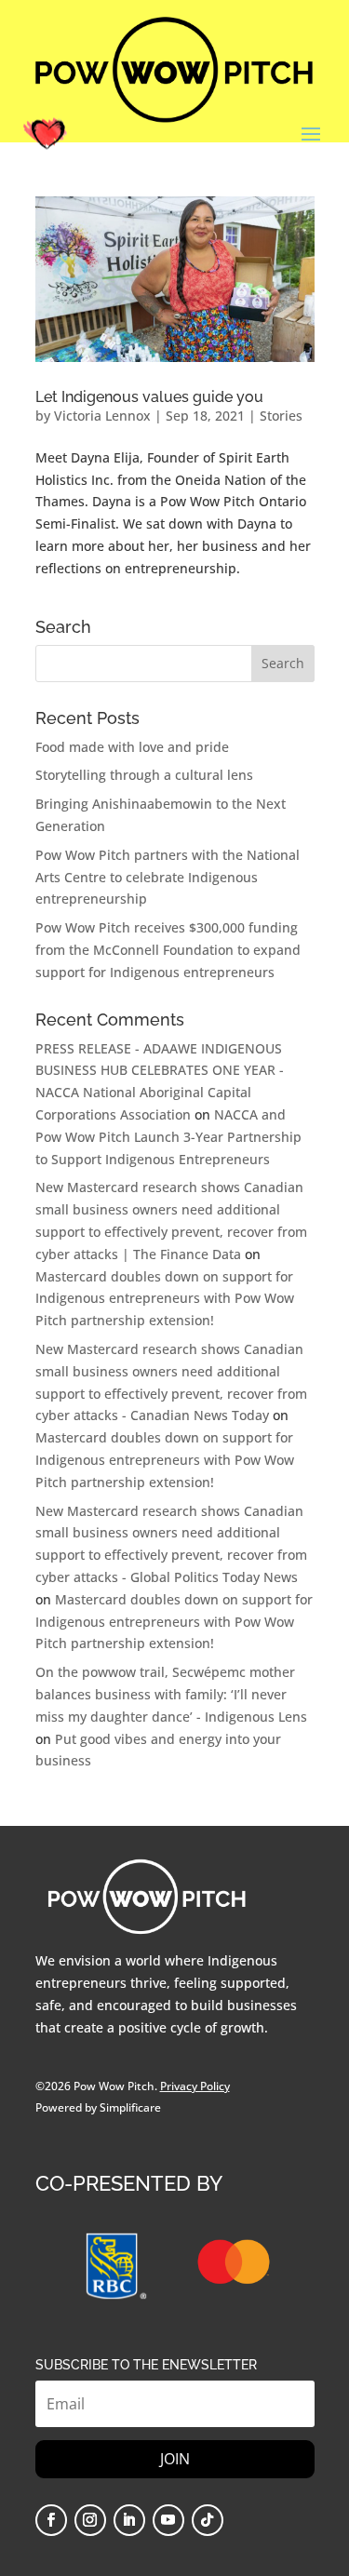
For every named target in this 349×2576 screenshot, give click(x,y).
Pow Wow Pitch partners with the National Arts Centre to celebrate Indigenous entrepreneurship (168, 877)
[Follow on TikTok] (208, 2520)
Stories (281, 416)
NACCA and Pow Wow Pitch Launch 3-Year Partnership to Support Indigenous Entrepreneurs (168, 1137)
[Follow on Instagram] (90, 2520)
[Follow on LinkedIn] (129, 2520)
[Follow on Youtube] (168, 2520)
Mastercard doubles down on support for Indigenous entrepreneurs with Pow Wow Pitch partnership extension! (165, 1299)
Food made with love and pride (132, 747)
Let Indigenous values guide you (149, 397)
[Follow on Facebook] (51, 2520)
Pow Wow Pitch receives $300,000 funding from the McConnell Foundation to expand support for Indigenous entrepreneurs (168, 950)
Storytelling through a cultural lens (144, 775)
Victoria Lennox (102, 416)
